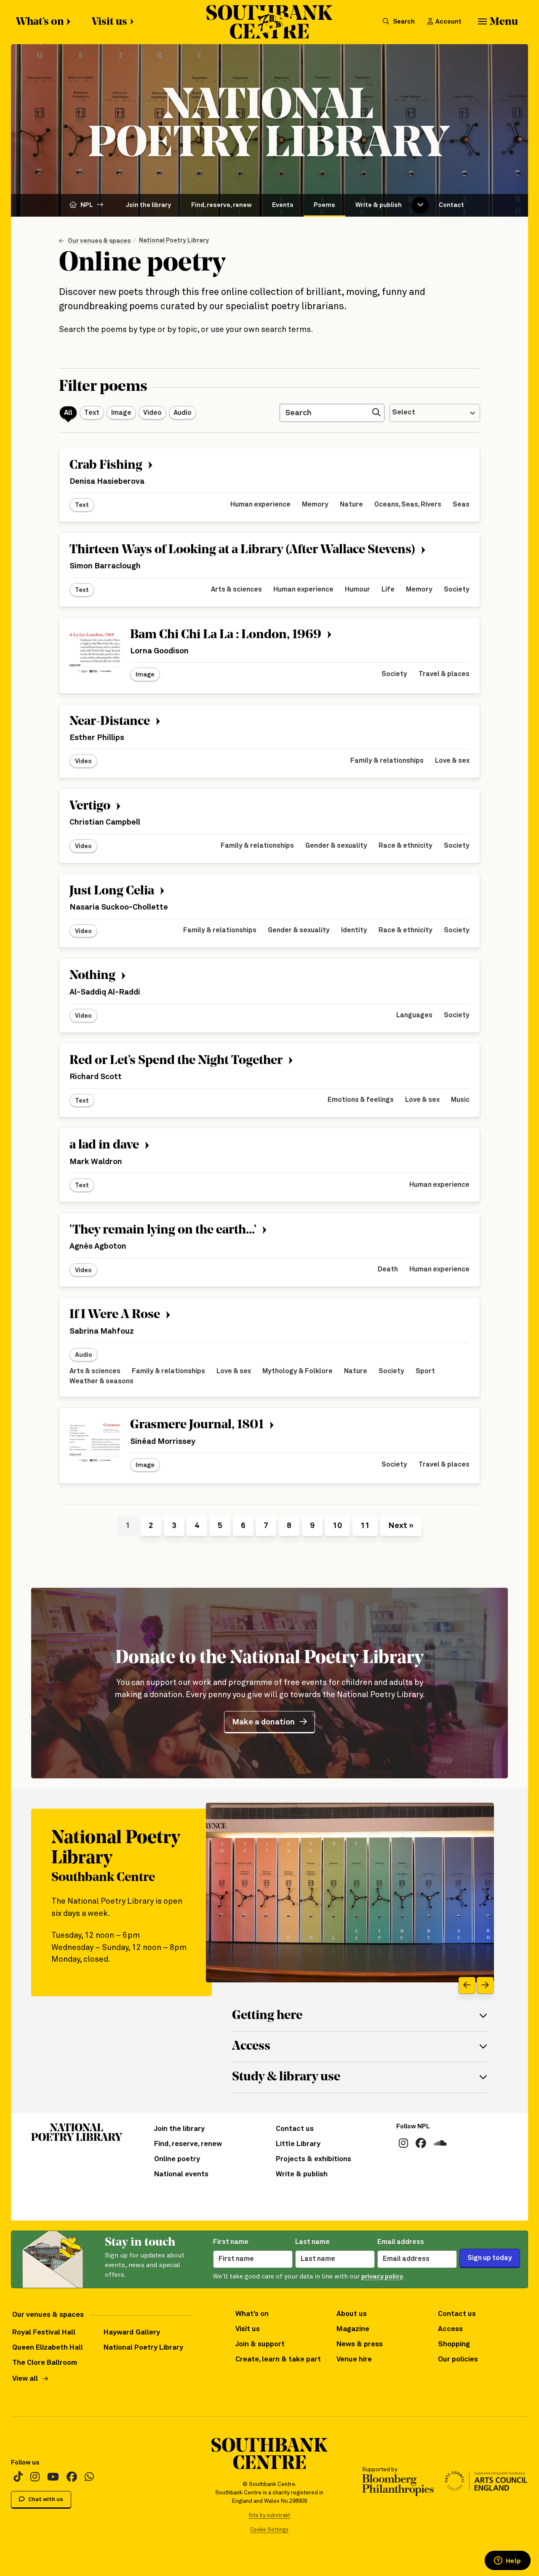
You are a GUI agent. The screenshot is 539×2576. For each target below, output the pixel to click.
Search (403, 22)
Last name (312, 2242)
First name (231, 2242)
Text (92, 413)
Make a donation (263, 1722)
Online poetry (177, 2159)
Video (152, 413)
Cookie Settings (269, 2530)
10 (337, 1526)
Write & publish (379, 205)
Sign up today (490, 2258)
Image (121, 413)
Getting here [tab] (267, 2016)
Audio (183, 413)
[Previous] (467, 1985)
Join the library (148, 205)
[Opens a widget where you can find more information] (507, 2561)
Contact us (295, 2129)
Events (283, 205)
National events (181, 2174)
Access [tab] (251, 2047)
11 (365, 1526)
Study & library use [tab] (286, 2077)
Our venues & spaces (99, 241)
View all (25, 2379)
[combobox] (435, 413)
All (68, 413)
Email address (401, 2242)
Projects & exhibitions (314, 2159)
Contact (451, 205)
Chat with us (45, 2500)
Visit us (109, 22)
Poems (324, 205)
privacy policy (382, 2277)
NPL (87, 205)
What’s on (40, 22)
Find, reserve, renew (221, 205)
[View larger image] (350, 1893)
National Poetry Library (174, 240)
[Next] (485, 1985)
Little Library (298, 2144)
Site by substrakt (269, 2516)
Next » (401, 1526)
